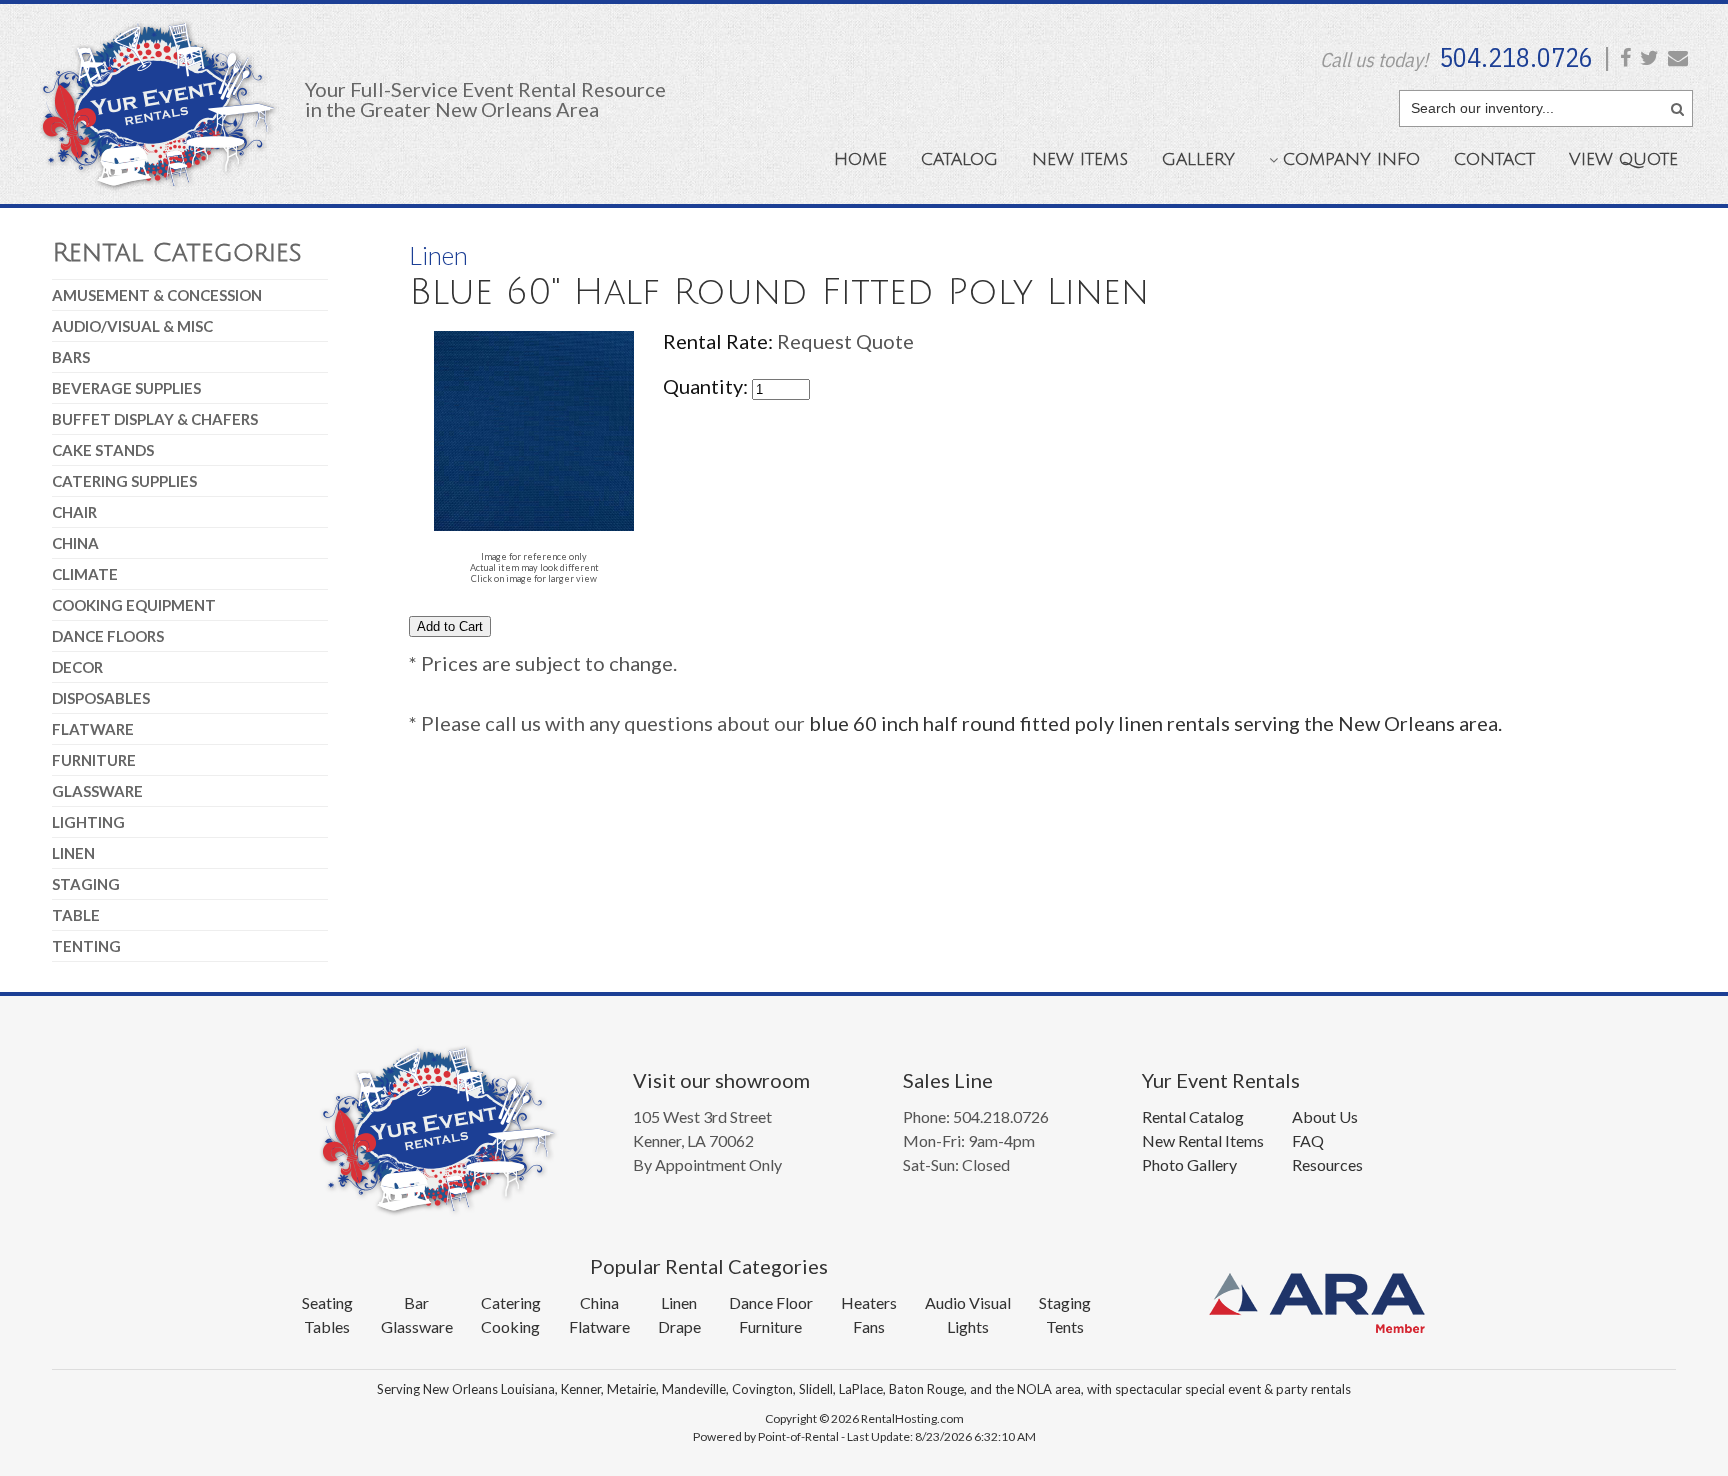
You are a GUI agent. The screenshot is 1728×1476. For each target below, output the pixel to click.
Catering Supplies (124, 481)
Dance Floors (108, 636)
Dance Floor (771, 1302)
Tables (327, 1326)
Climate (85, 574)
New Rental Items (1203, 1140)
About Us (1325, 1116)
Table (76, 915)
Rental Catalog (1193, 1116)
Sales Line (948, 1080)
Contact (1494, 159)
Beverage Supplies (126, 388)
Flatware (93, 729)
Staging (86, 884)
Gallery (1198, 159)
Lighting (88, 822)
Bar (416, 1302)
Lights (968, 1326)
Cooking (510, 1326)
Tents (1065, 1326)
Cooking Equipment (134, 605)
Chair (74, 512)
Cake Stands (103, 450)
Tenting (86, 946)
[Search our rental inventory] (1677, 106)
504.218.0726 (1516, 57)
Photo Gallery (1189, 1164)
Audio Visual (968, 1302)
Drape (679, 1326)
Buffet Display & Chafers (155, 419)
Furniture (94, 760)
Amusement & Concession (157, 295)
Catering (511, 1302)
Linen (73, 853)
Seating (327, 1302)
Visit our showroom (721, 1080)
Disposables (101, 698)
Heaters (869, 1302)
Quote (1623, 159)
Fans (869, 1326)
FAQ (1308, 1140)
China (75, 543)
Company (1351, 159)
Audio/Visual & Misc (132, 326)
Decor (77, 667)
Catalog (959, 159)
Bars (71, 357)
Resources (1327, 1164)
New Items (1080, 159)
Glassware (97, 791)
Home (860, 159)
